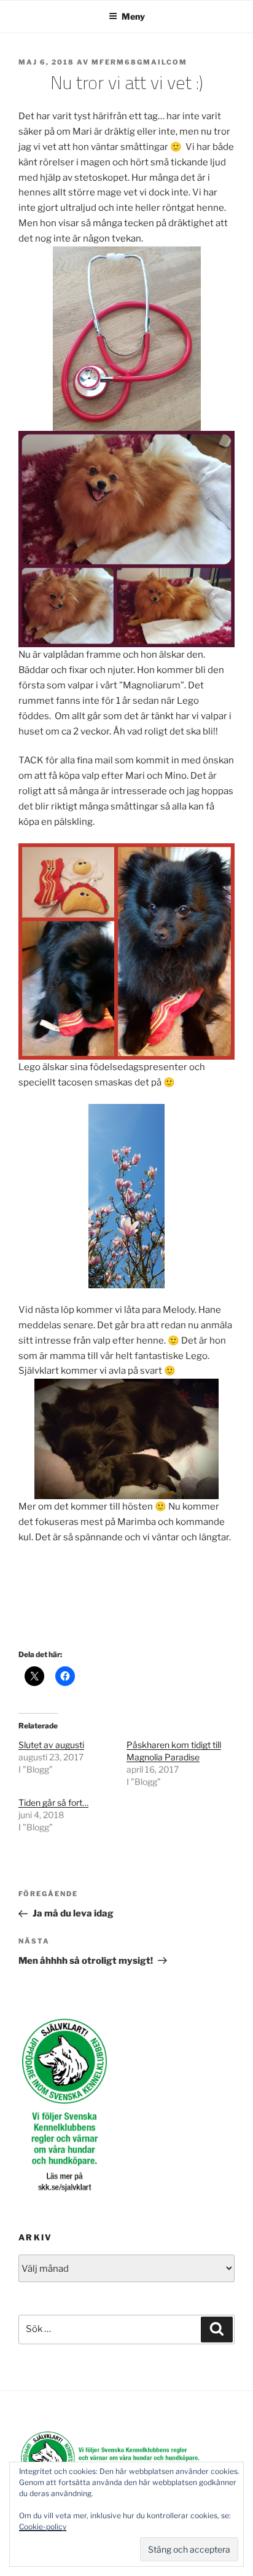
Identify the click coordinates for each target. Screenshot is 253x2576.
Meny (133, 16)
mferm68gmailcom (139, 62)
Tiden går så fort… (53, 1802)
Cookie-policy (43, 2527)
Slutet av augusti (51, 1745)
